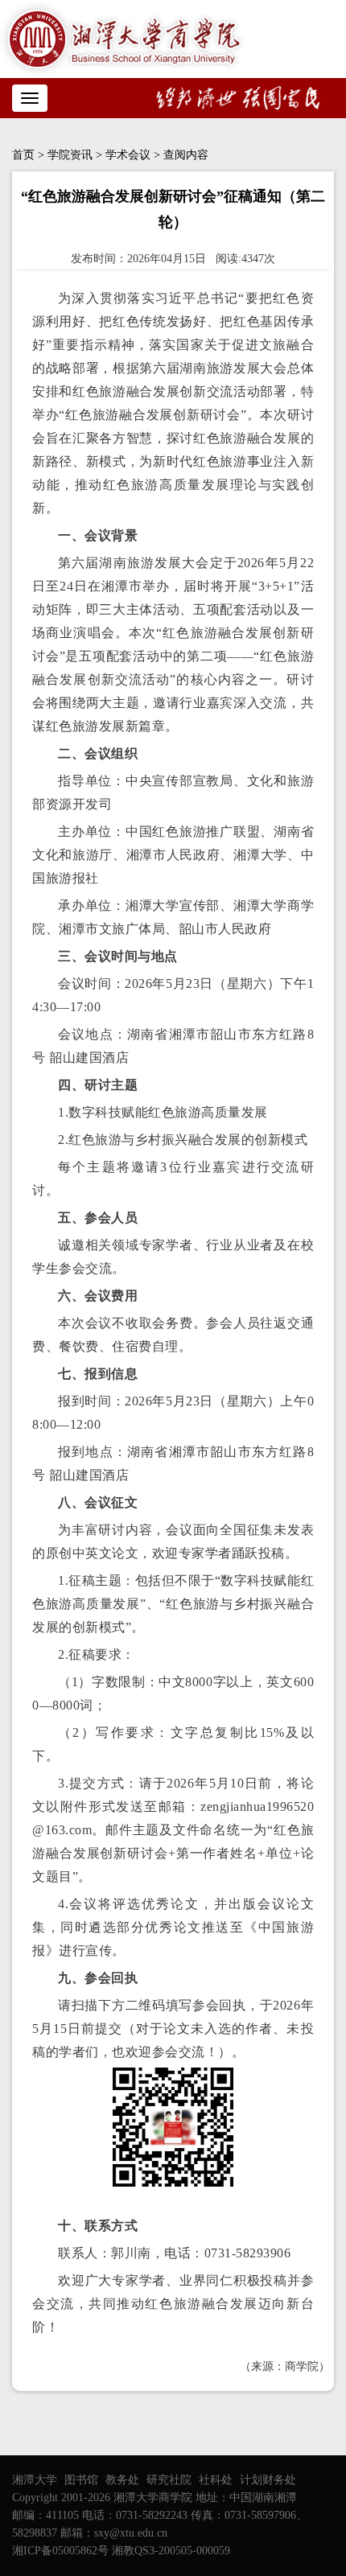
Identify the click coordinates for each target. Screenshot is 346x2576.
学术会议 (128, 155)
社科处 (216, 2480)
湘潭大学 (35, 2480)
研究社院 (169, 2480)
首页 (23, 155)
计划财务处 (268, 2480)
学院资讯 (70, 155)
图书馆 (81, 2480)
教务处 (122, 2480)
